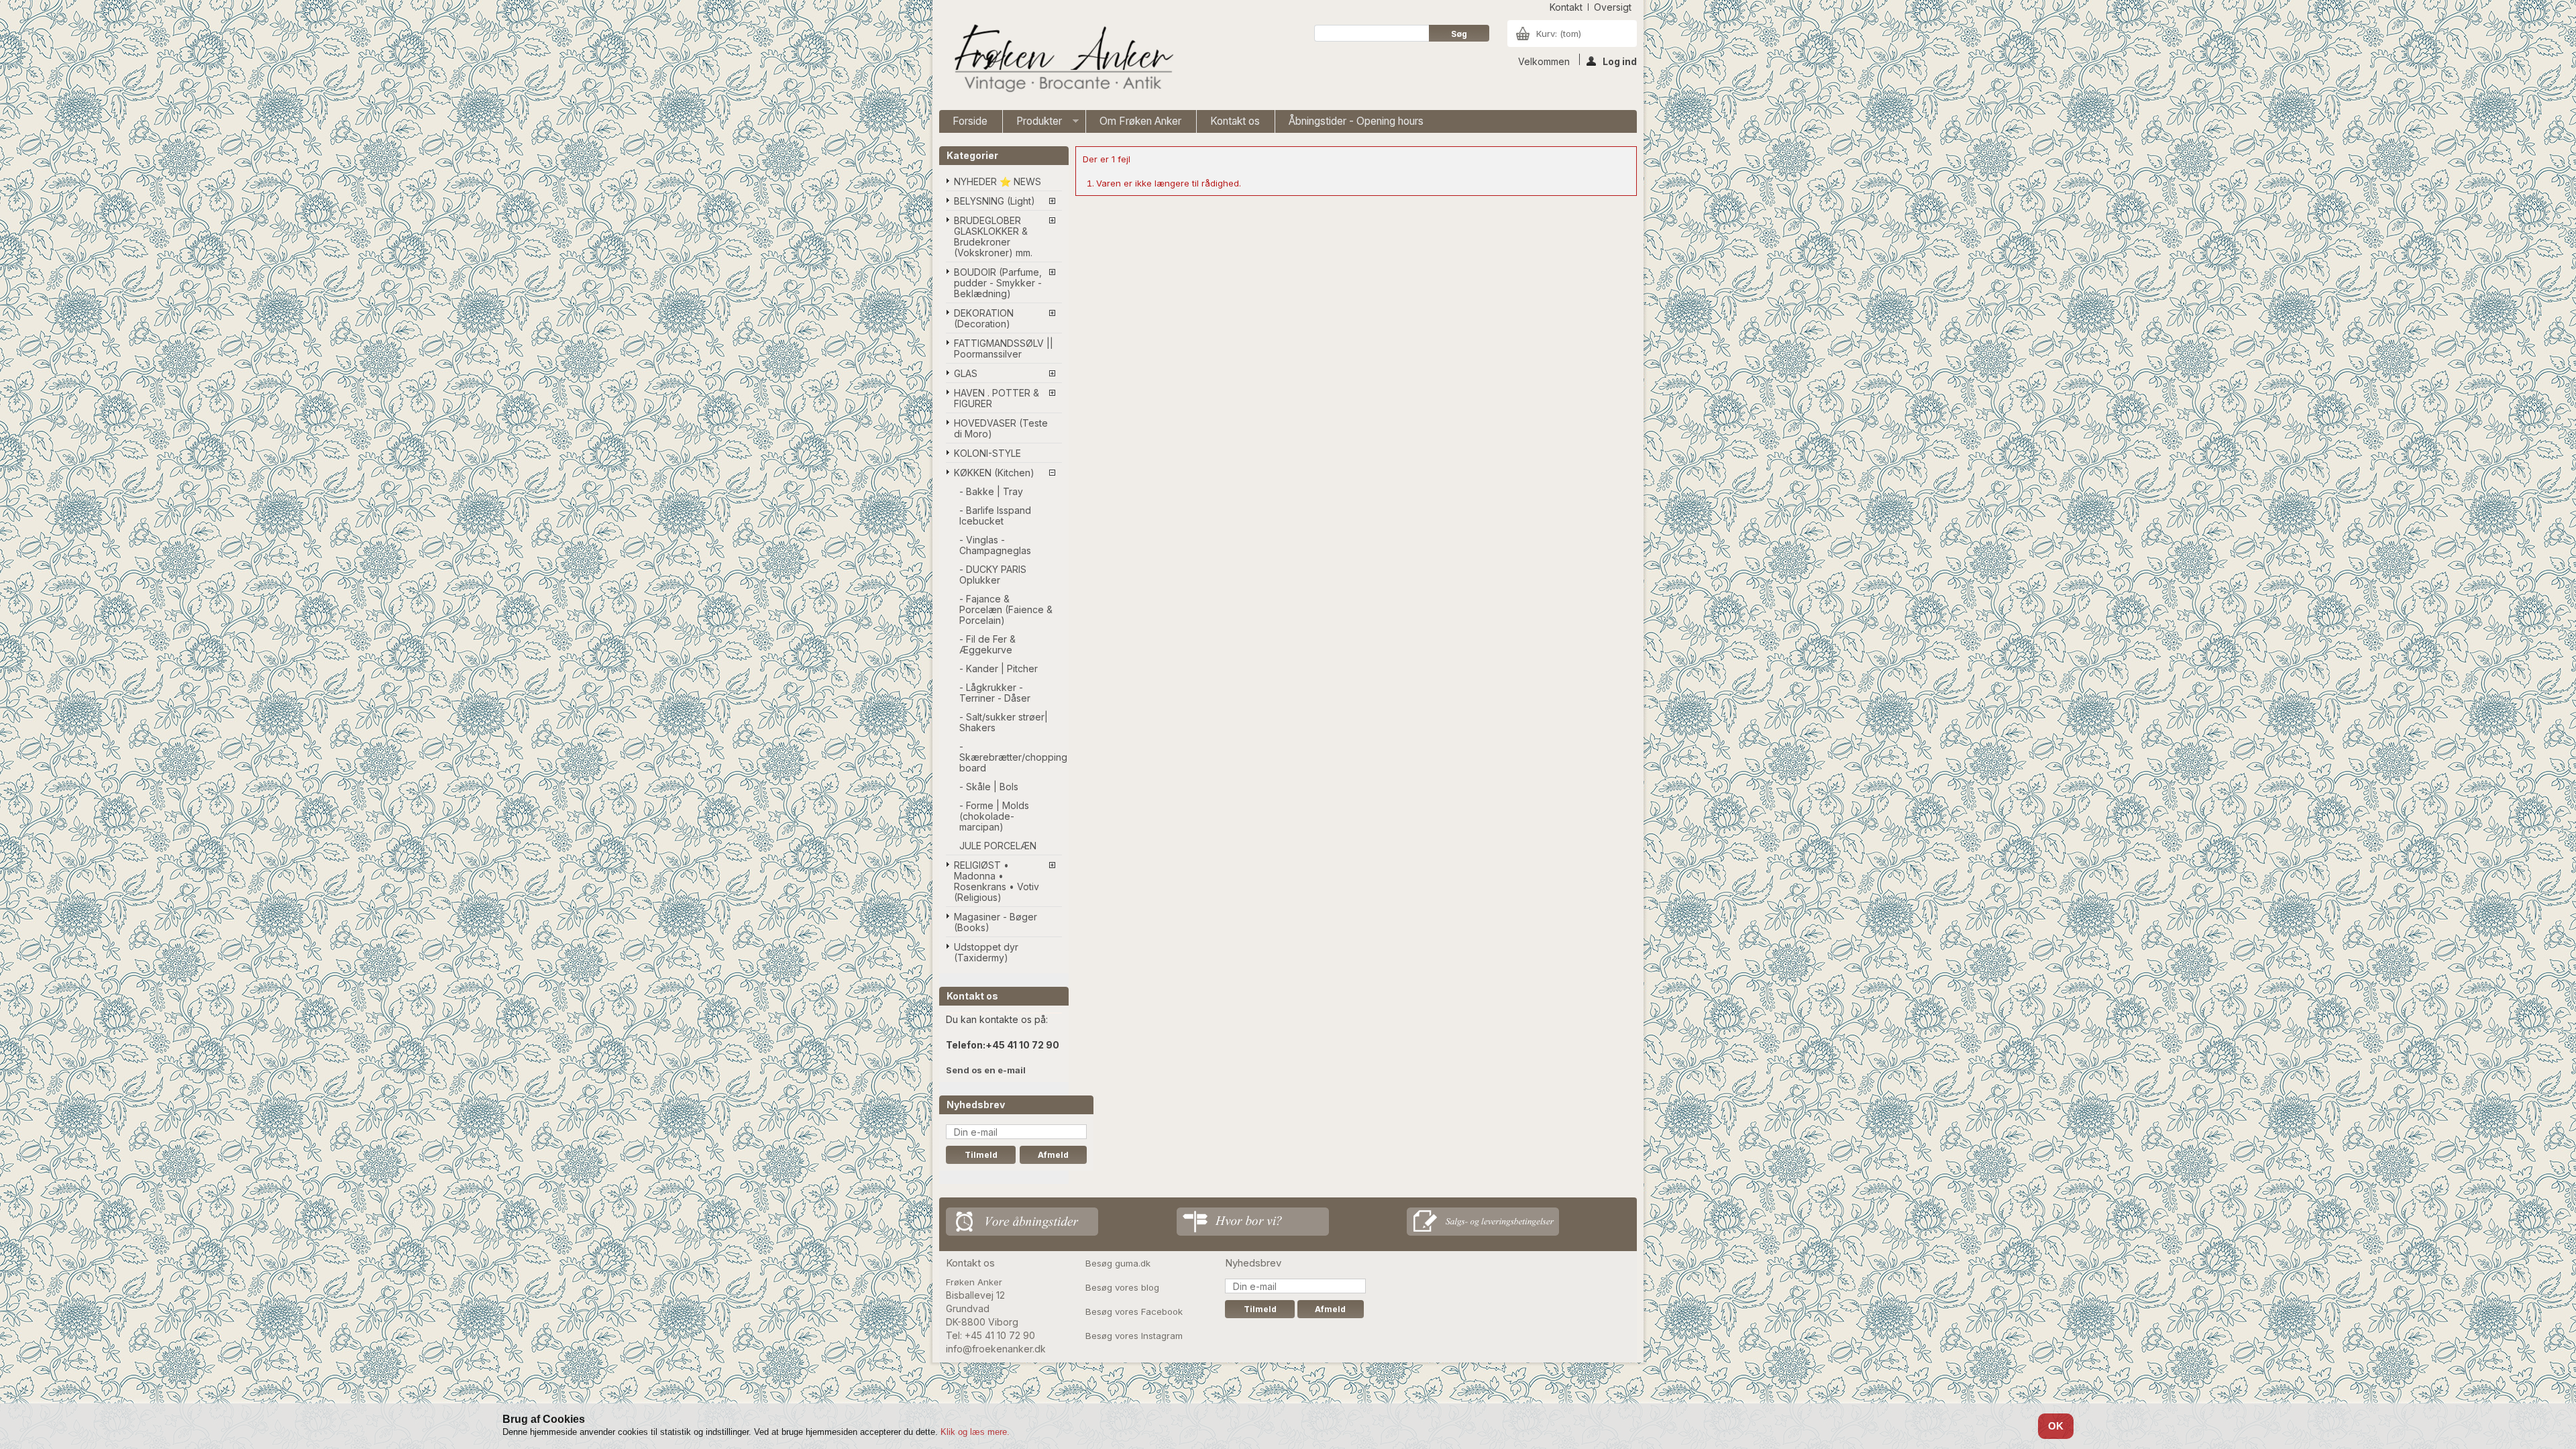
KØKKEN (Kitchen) (994, 473)
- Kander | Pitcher (999, 668)
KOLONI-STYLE (987, 453)
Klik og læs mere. (975, 1432)
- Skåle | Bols (989, 787)
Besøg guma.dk (1118, 1263)
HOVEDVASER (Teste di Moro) (1001, 428)
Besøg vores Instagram (1134, 1336)
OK (2056, 1426)
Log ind (1620, 60)
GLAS (966, 373)
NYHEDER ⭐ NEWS (998, 181)
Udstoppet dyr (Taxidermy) (986, 952)
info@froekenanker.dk (996, 1349)
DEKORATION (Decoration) (984, 318)
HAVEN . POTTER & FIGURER (997, 398)
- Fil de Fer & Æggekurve (987, 644)
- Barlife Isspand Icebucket (995, 516)
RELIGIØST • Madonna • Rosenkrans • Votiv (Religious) (997, 881)
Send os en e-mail (986, 1070)
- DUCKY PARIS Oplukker (993, 575)
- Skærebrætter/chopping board (1011, 757)
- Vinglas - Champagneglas (995, 545)
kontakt (1566, 7)
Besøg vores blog (1122, 1287)
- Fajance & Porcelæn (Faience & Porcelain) (1006, 609)
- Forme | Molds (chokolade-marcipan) (994, 816)
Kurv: (1559, 34)
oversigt (1613, 7)
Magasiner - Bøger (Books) (996, 922)
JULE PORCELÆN (998, 846)
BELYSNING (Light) (995, 201)
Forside (970, 121)
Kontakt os (1235, 121)
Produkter (1032, 124)
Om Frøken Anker (1140, 121)
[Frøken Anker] (1061, 60)
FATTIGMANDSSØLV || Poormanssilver (1004, 348)
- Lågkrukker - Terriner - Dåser (995, 693)
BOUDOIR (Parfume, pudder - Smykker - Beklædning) (998, 283)
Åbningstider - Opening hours (1356, 121)
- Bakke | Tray (991, 491)
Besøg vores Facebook (1134, 1311)
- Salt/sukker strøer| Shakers (1004, 722)
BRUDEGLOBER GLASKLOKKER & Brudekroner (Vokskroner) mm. (993, 236)
